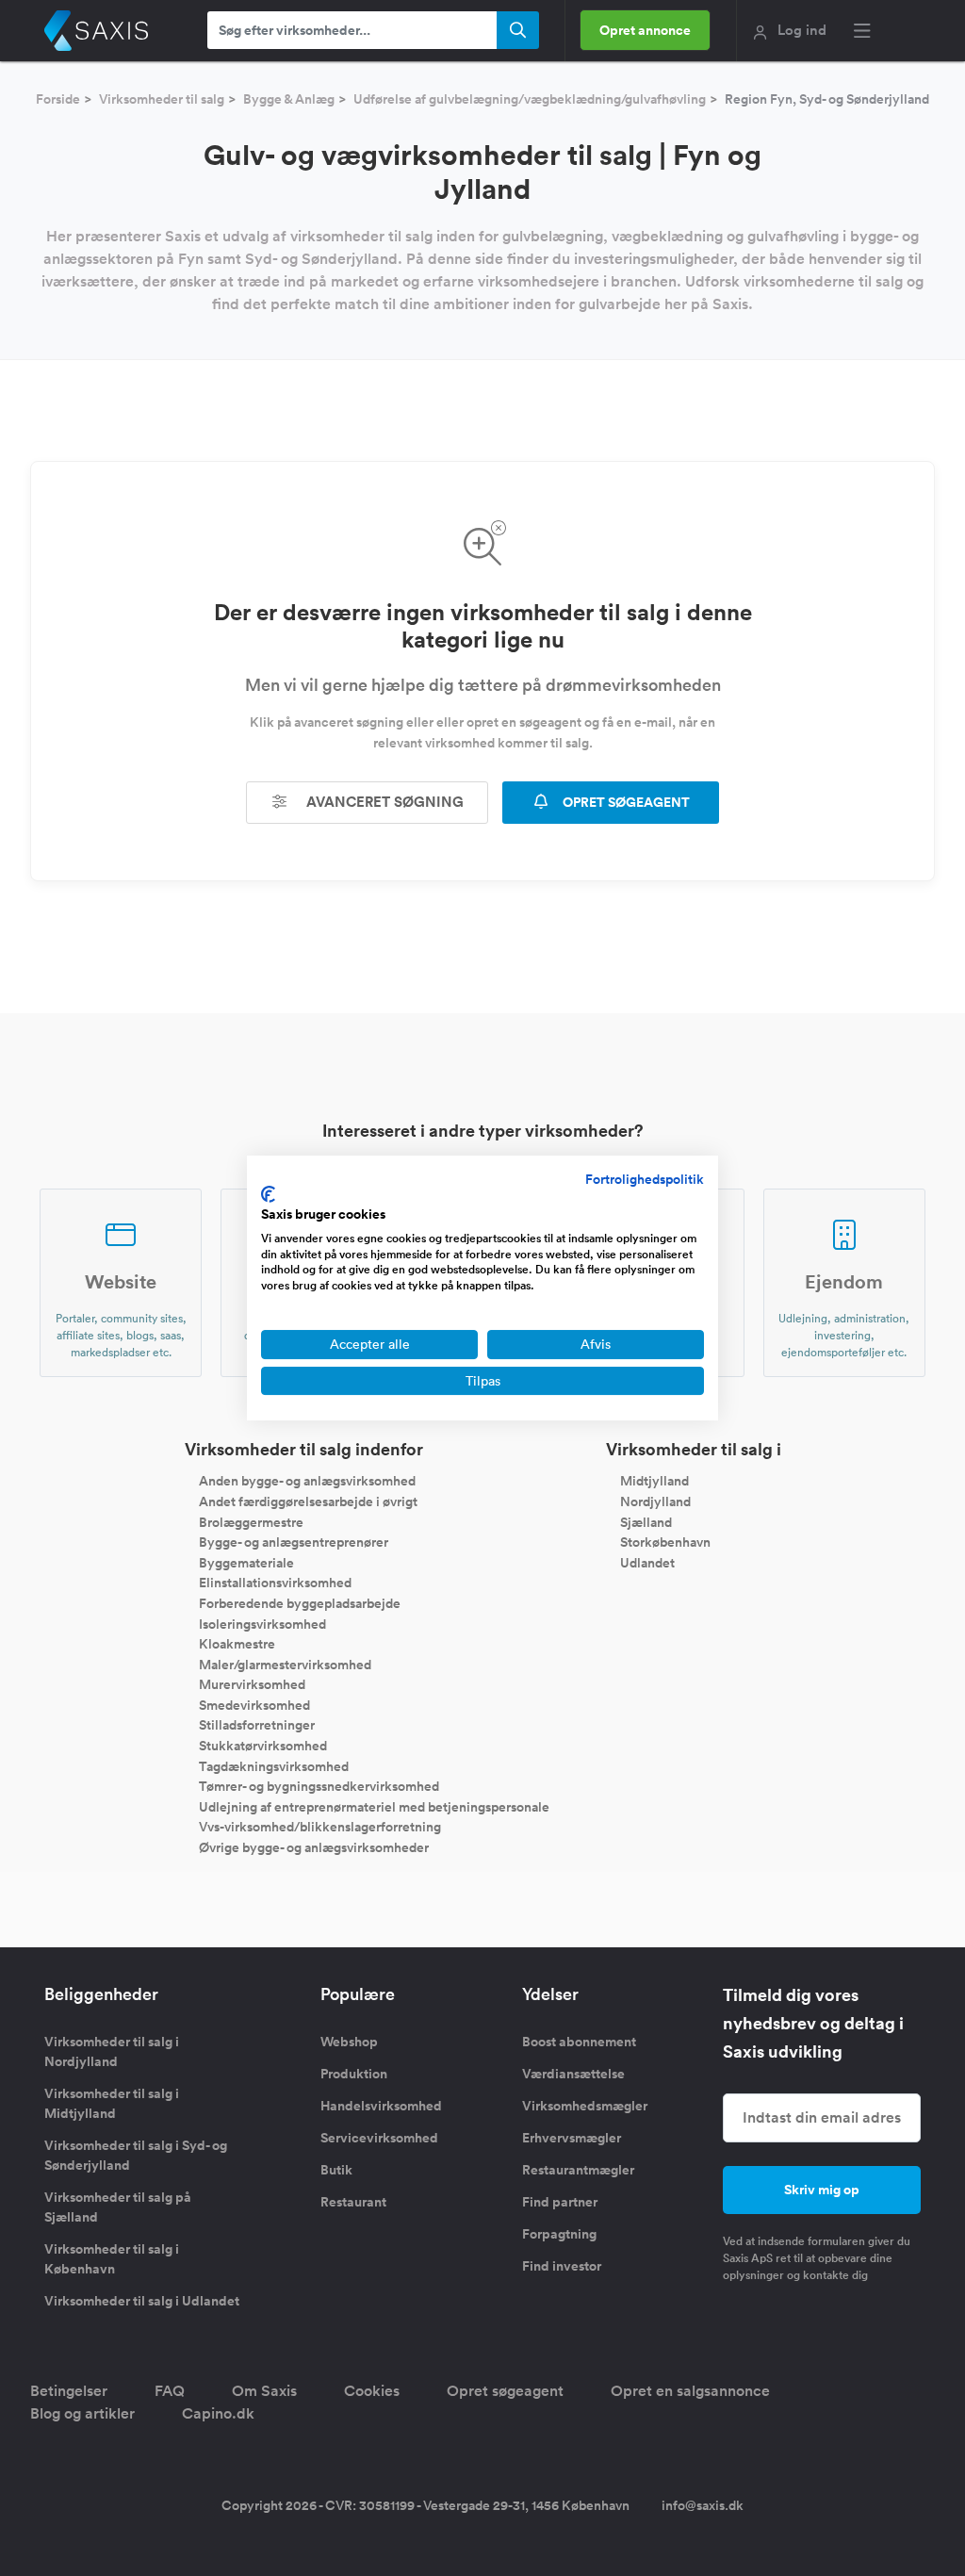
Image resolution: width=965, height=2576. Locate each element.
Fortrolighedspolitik (645, 1179)
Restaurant (353, 2202)
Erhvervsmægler (572, 2138)
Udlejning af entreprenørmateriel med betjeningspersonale (374, 1806)
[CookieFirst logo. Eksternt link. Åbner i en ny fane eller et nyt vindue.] (268, 1194)
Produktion (354, 2074)
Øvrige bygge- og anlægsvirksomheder (314, 1847)
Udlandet (647, 1562)
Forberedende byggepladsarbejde (300, 1603)
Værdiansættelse (573, 2074)
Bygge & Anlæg (289, 99)
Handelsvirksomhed (381, 2106)
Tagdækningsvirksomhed (274, 1765)
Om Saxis (264, 2391)
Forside (58, 99)
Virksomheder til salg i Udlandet (142, 2301)
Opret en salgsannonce (690, 2391)
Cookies (372, 2391)
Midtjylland (654, 1481)
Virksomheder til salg (162, 99)
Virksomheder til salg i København (112, 2259)
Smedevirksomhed (254, 1704)
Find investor (562, 2266)
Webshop (349, 2042)
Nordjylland (655, 1501)
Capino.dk (218, 2413)
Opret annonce (645, 30)
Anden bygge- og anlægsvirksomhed (307, 1481)
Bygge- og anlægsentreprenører (294, 1542)
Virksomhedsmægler (585, 2106)
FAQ (170, 2391)
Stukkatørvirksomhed (263, 1746)
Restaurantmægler (578, 2170)
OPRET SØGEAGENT (625, 802)
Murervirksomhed (252, 1684)
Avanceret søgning (383, 802)
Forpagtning (559, 2234)
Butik (336, 2170)
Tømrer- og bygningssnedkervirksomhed (319, 1786)
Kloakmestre (237, 1644)
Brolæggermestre (251, 1521)
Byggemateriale (246, 1562)
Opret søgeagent (505, 2391)
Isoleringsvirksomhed (262, 1623)
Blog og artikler (82, 2413)
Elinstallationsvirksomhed (275, 1583)
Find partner (560, 2202)
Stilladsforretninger (257, 1725)
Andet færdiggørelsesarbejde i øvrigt (308, 1501)
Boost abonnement (579, 2042)
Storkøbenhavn (665, 1542)
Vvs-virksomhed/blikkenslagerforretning (320, 1827)
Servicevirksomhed (379, 2138)
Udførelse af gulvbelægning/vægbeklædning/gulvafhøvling (530, 99)
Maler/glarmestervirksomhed (285, 1664)
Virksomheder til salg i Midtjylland (112, 2103)
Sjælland (646, 1521)
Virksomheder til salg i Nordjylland (112, 2051)
